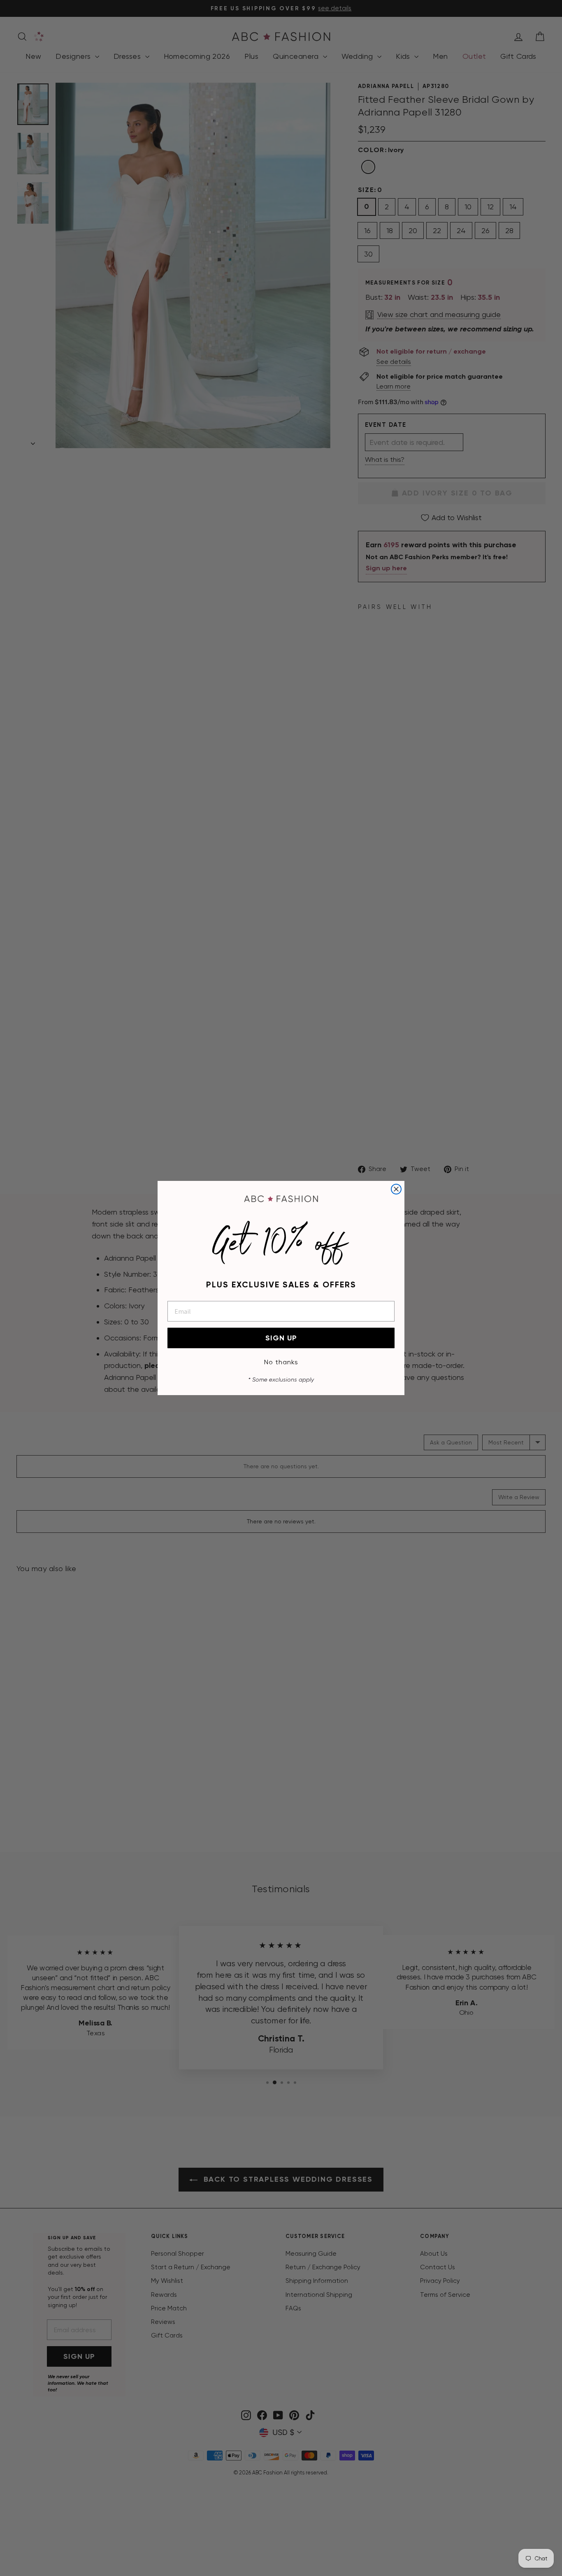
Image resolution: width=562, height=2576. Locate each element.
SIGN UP (281, 1338)
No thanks (281, 1362)
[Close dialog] (396, 1189)
